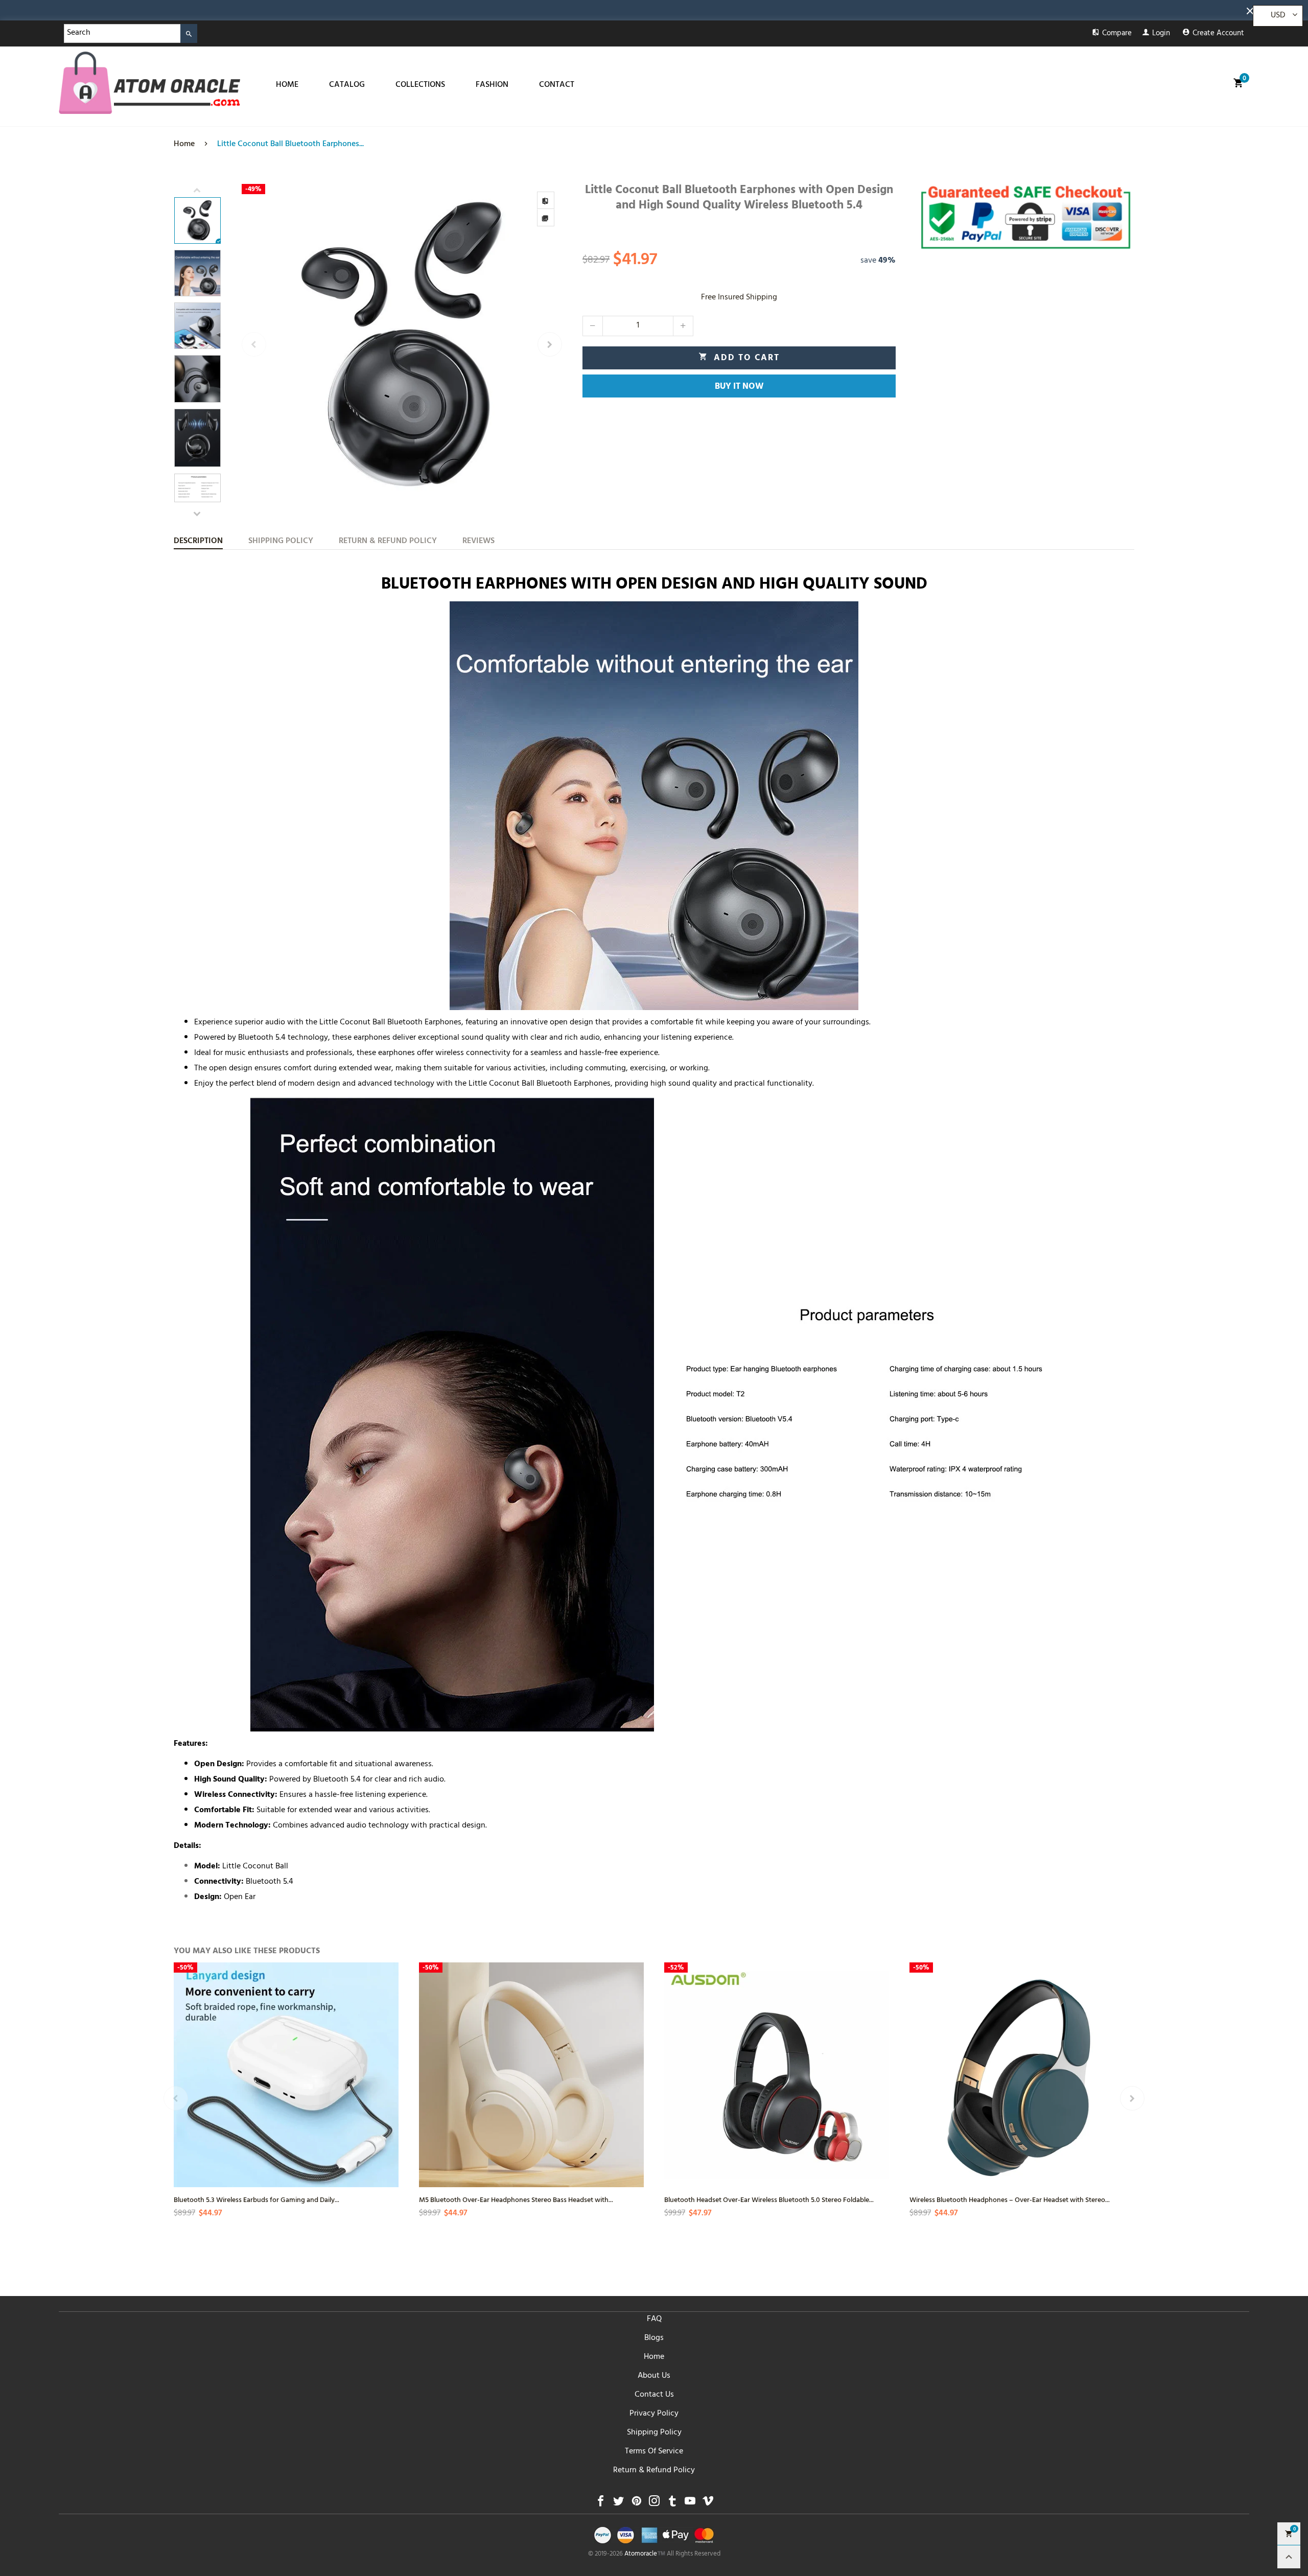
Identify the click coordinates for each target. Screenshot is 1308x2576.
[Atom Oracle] (149, 83)
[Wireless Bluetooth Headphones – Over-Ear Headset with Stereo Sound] (1022, 2075)
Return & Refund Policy (654, 2471)
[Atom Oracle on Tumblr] (672, 2504)
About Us (654, 2376)
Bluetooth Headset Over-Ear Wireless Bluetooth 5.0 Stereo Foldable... (769, 2199)
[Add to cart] (635, 2102)
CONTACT (557, 85)
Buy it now (739, 387)
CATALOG (347, 85)
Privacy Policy (654, 2414)
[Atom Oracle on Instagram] (654, 2504)
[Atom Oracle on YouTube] (690, 2504)
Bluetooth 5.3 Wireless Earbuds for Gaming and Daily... (256, 2199)
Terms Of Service (654, 2452)
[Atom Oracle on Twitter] (618, 2504)
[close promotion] (1252, 10)
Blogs (654, 2338)
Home (654, 2357)
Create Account (1218, 34)
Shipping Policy (654, 2433)
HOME (287, 85)
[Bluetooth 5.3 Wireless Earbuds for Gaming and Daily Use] (194, 2082)
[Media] (546, 218)
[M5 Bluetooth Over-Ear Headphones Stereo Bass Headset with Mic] (531, 2075)
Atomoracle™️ (645, 2555)
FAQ (654, 2320)
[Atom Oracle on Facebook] (601, 2504)
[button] (254, 344)
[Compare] (546, 200)
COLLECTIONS (420, 85)
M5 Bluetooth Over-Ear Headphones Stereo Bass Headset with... (516, 2199)
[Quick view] (389, 2066)
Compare (1117, 34)
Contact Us (654, 2395)
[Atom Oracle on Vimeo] (708, 2504)
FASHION (492, 85)
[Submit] (189, 33)
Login (1161, 34)
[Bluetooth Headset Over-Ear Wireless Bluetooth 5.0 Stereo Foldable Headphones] (777, 2075)
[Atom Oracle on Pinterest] (636, 2504)
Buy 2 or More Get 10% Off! (90, 13)
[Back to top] (1289, 2557)
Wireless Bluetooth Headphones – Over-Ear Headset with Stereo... (1010, 2199)
